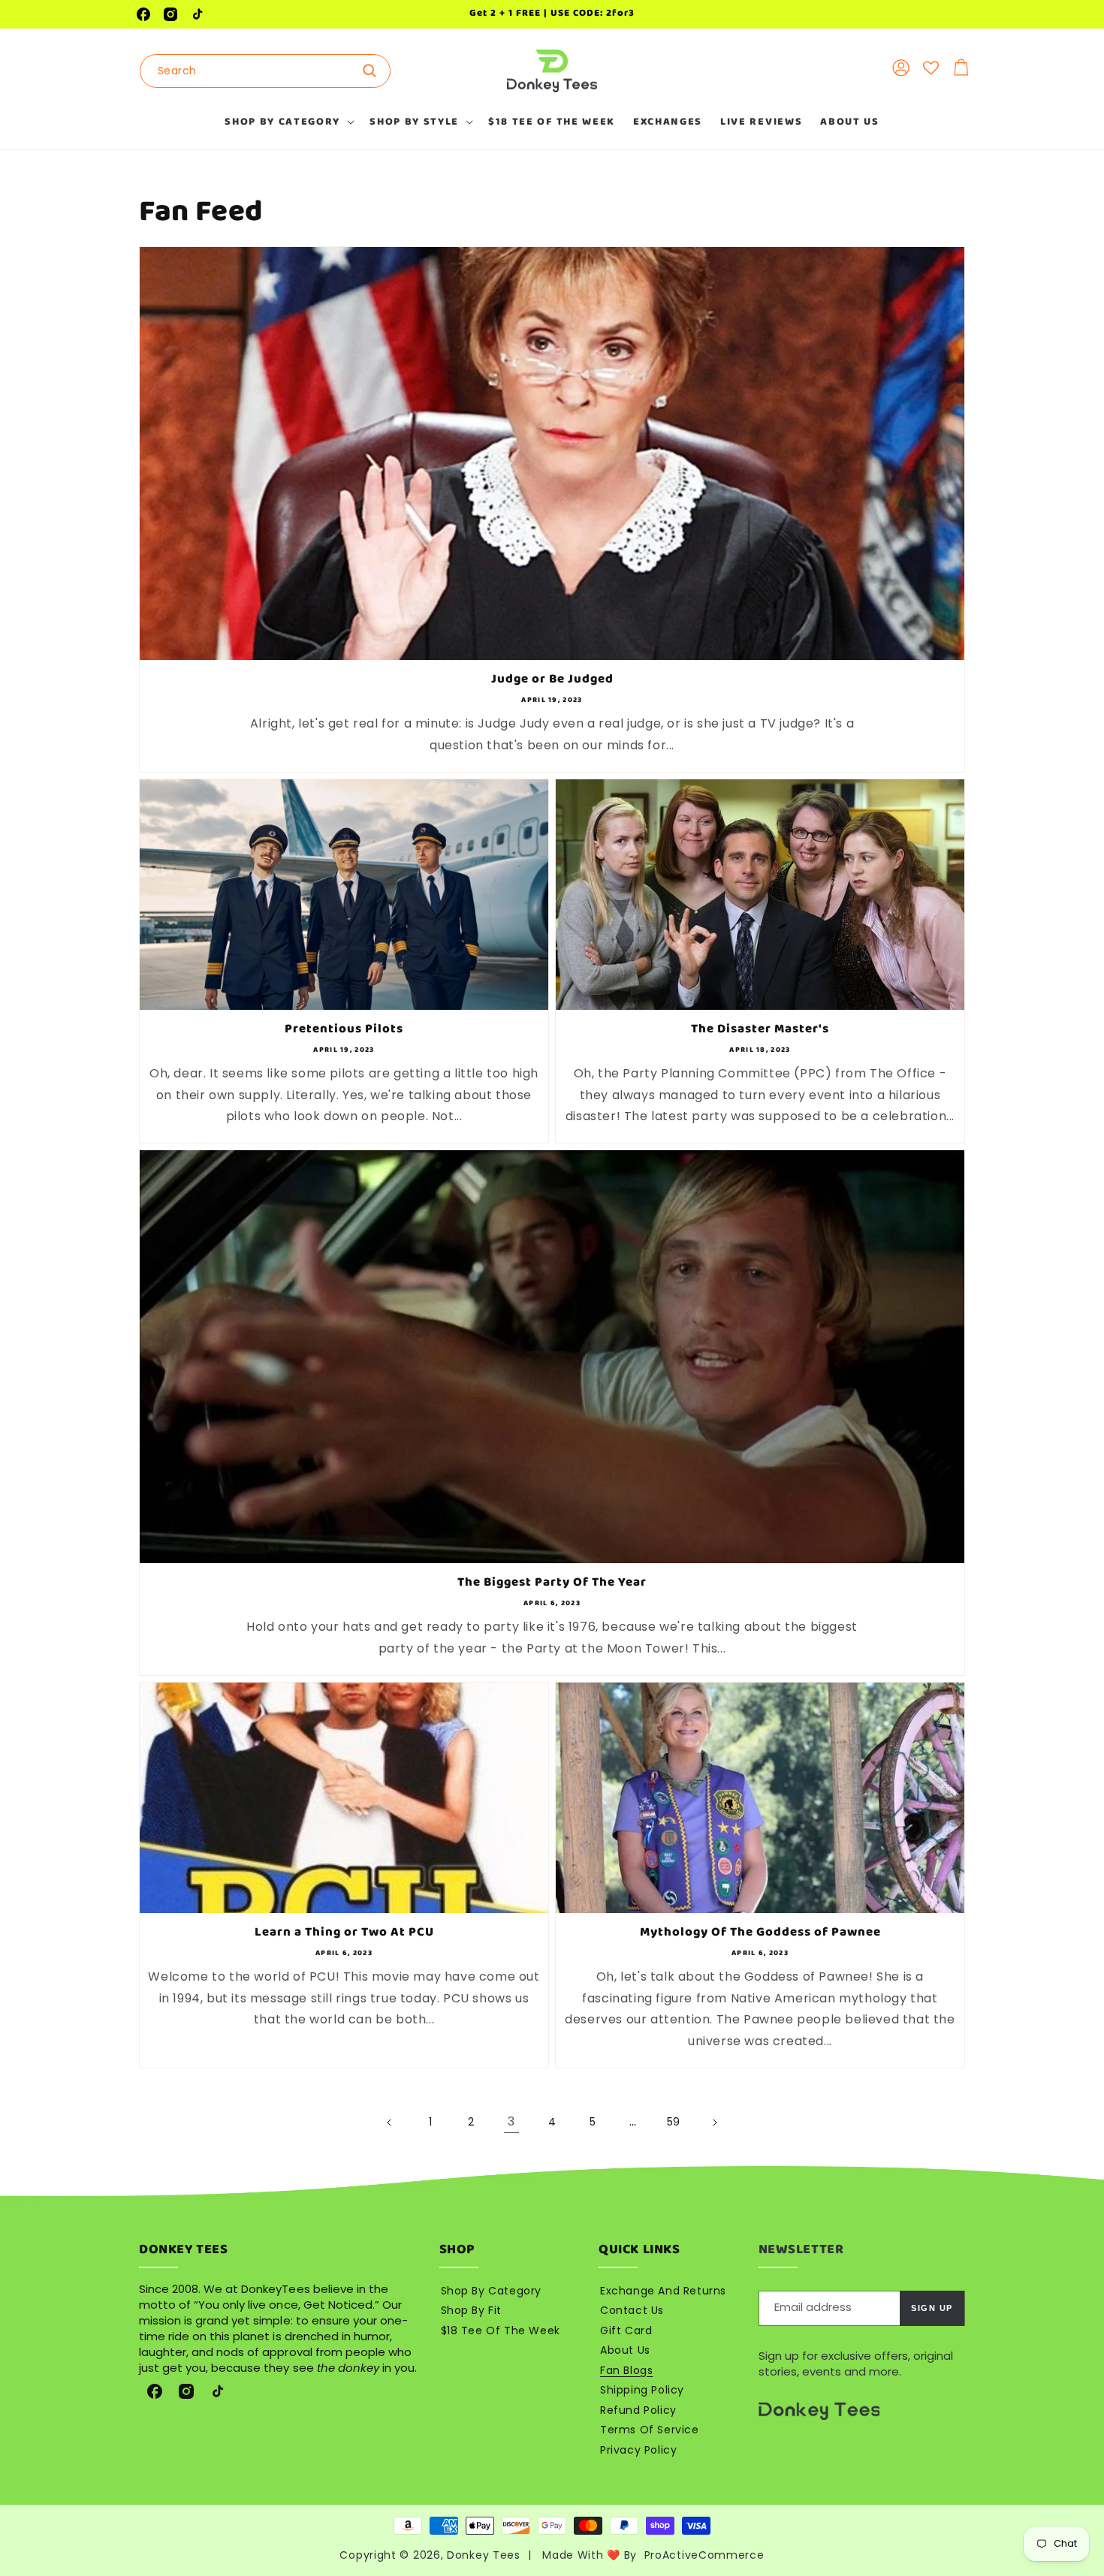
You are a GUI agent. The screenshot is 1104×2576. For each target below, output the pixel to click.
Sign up (932, 2308)
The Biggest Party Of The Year (552, 1583)
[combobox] (265, 71)
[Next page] (714, 2123)
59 (674, 2122)
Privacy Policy (638, 2450)
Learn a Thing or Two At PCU (344, 1933)
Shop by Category (492, 2291)
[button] (288, 122)
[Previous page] (390, 2123)
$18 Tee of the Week (501, 2330)
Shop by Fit (472, 2310)
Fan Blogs (626, 2370)
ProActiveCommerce (704, 2555)
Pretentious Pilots (344, 1029)
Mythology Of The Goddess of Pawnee (760, 1933)
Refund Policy (638, 2410)
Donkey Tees (484, 2555)
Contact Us (632, 2310)
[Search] (374, 71)
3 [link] (511, 2121)
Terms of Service (650, 2430)
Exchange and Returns (663, 2291)
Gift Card (626, 2330)
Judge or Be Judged (552, 679)
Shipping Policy (642, 2390)
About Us (625, 2350)
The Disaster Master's (760, 1029)
